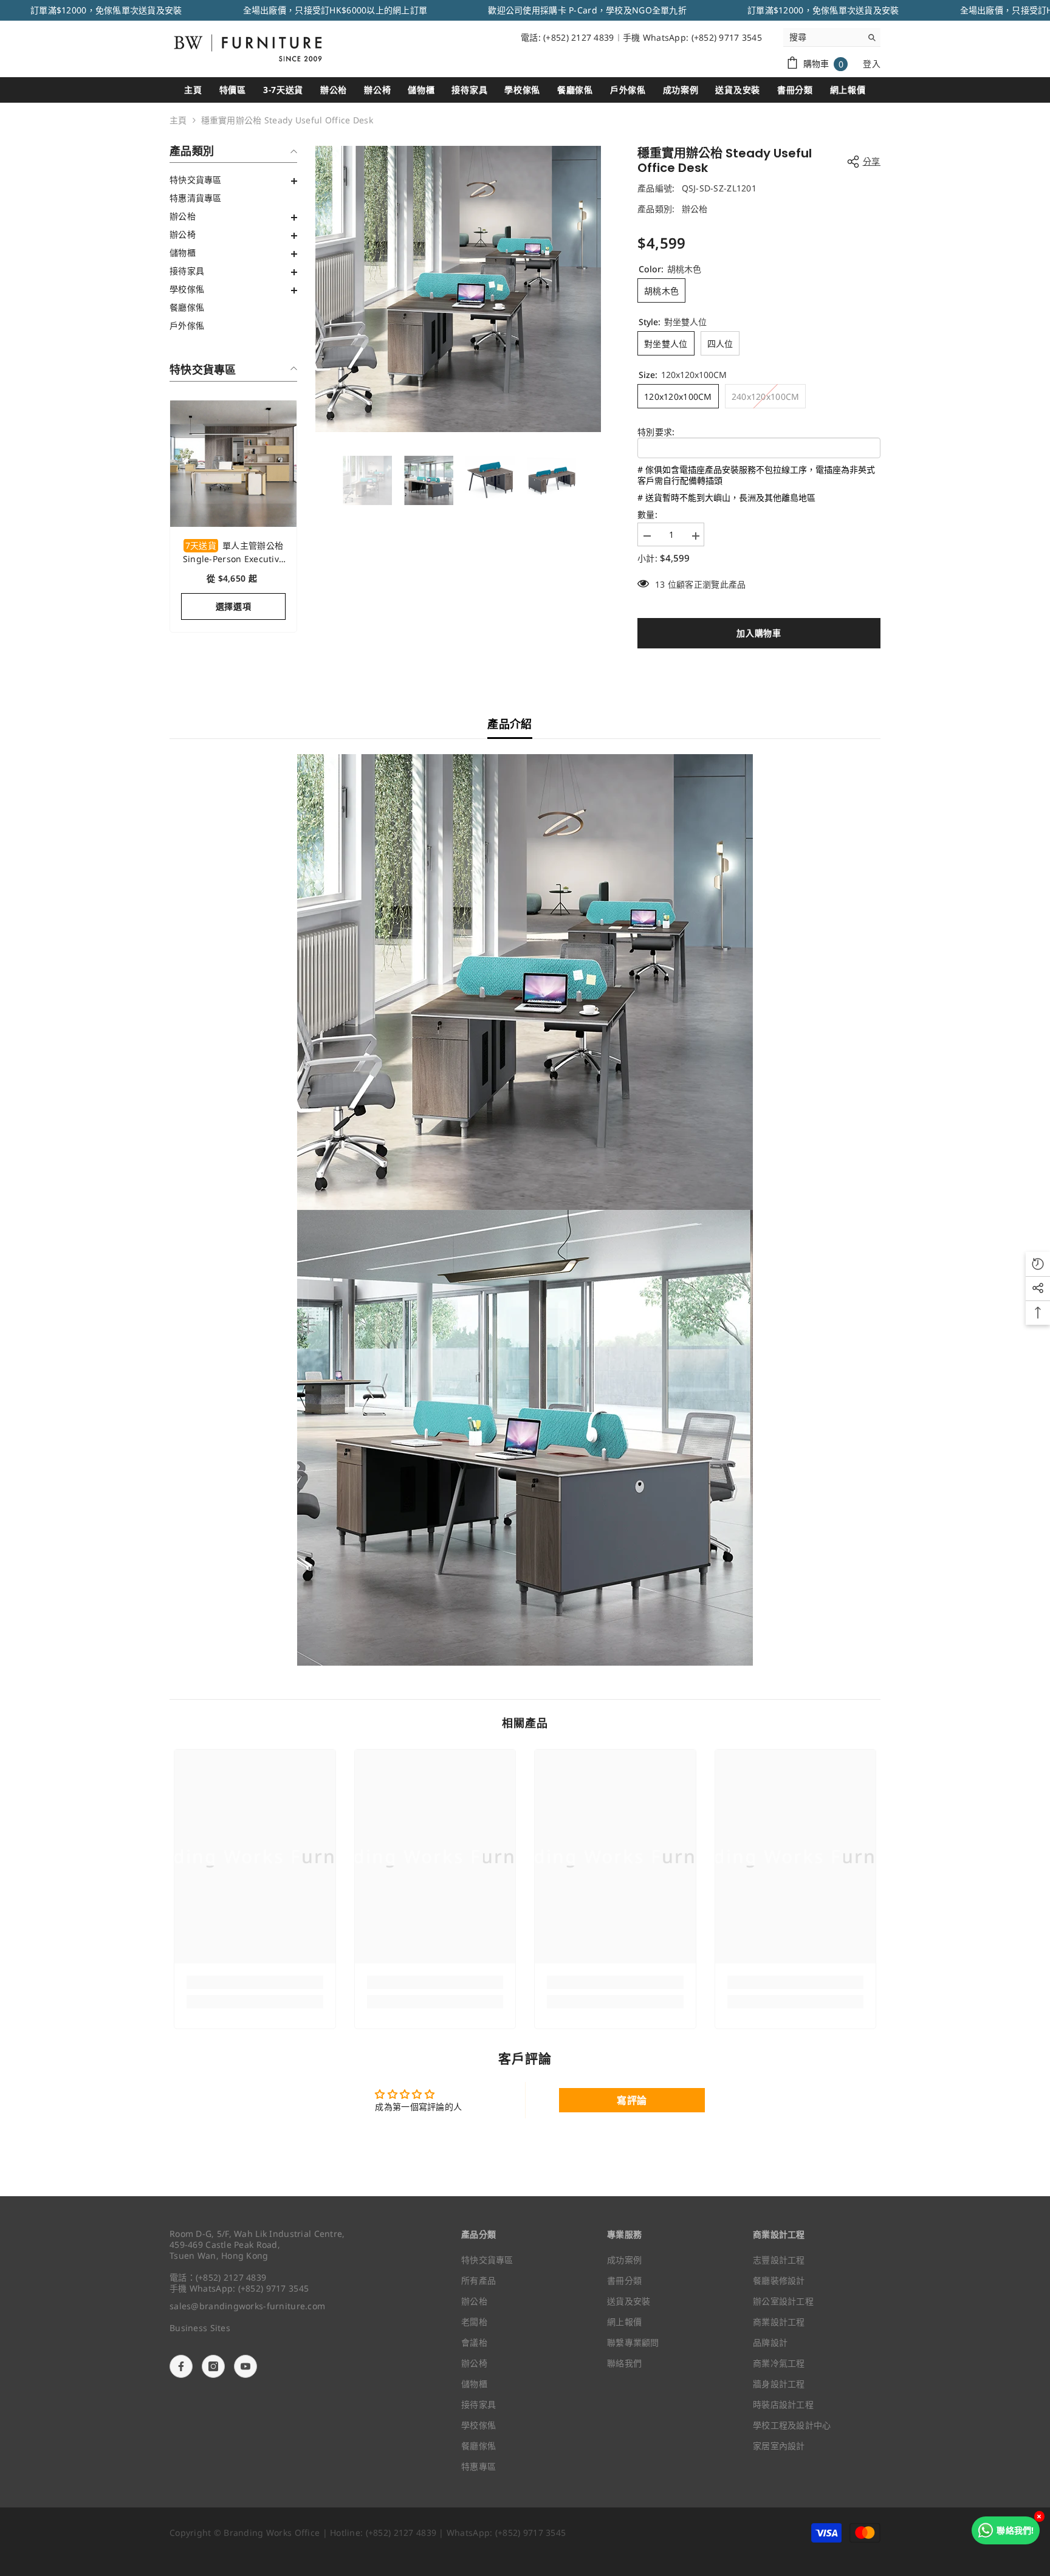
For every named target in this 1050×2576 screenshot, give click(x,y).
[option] (458, 289)
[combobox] (822, 37)
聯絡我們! (1015, 2530)
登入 (872, 64)
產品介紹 (510, 724)
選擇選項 (234, 606)
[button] (233, 181)
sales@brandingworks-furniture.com (247, 2306)
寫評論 (632, 2100)
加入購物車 (759, 633)
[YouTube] (245, 2366)
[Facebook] (181, 2366)
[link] (255, 1982)
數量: (647, 515)
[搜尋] (832, 37)
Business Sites (200, 2328)
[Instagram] (213, 2366)
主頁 (178, 120)
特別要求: (656, 432)
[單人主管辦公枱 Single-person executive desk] (233, 464)
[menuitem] (233, 180)
